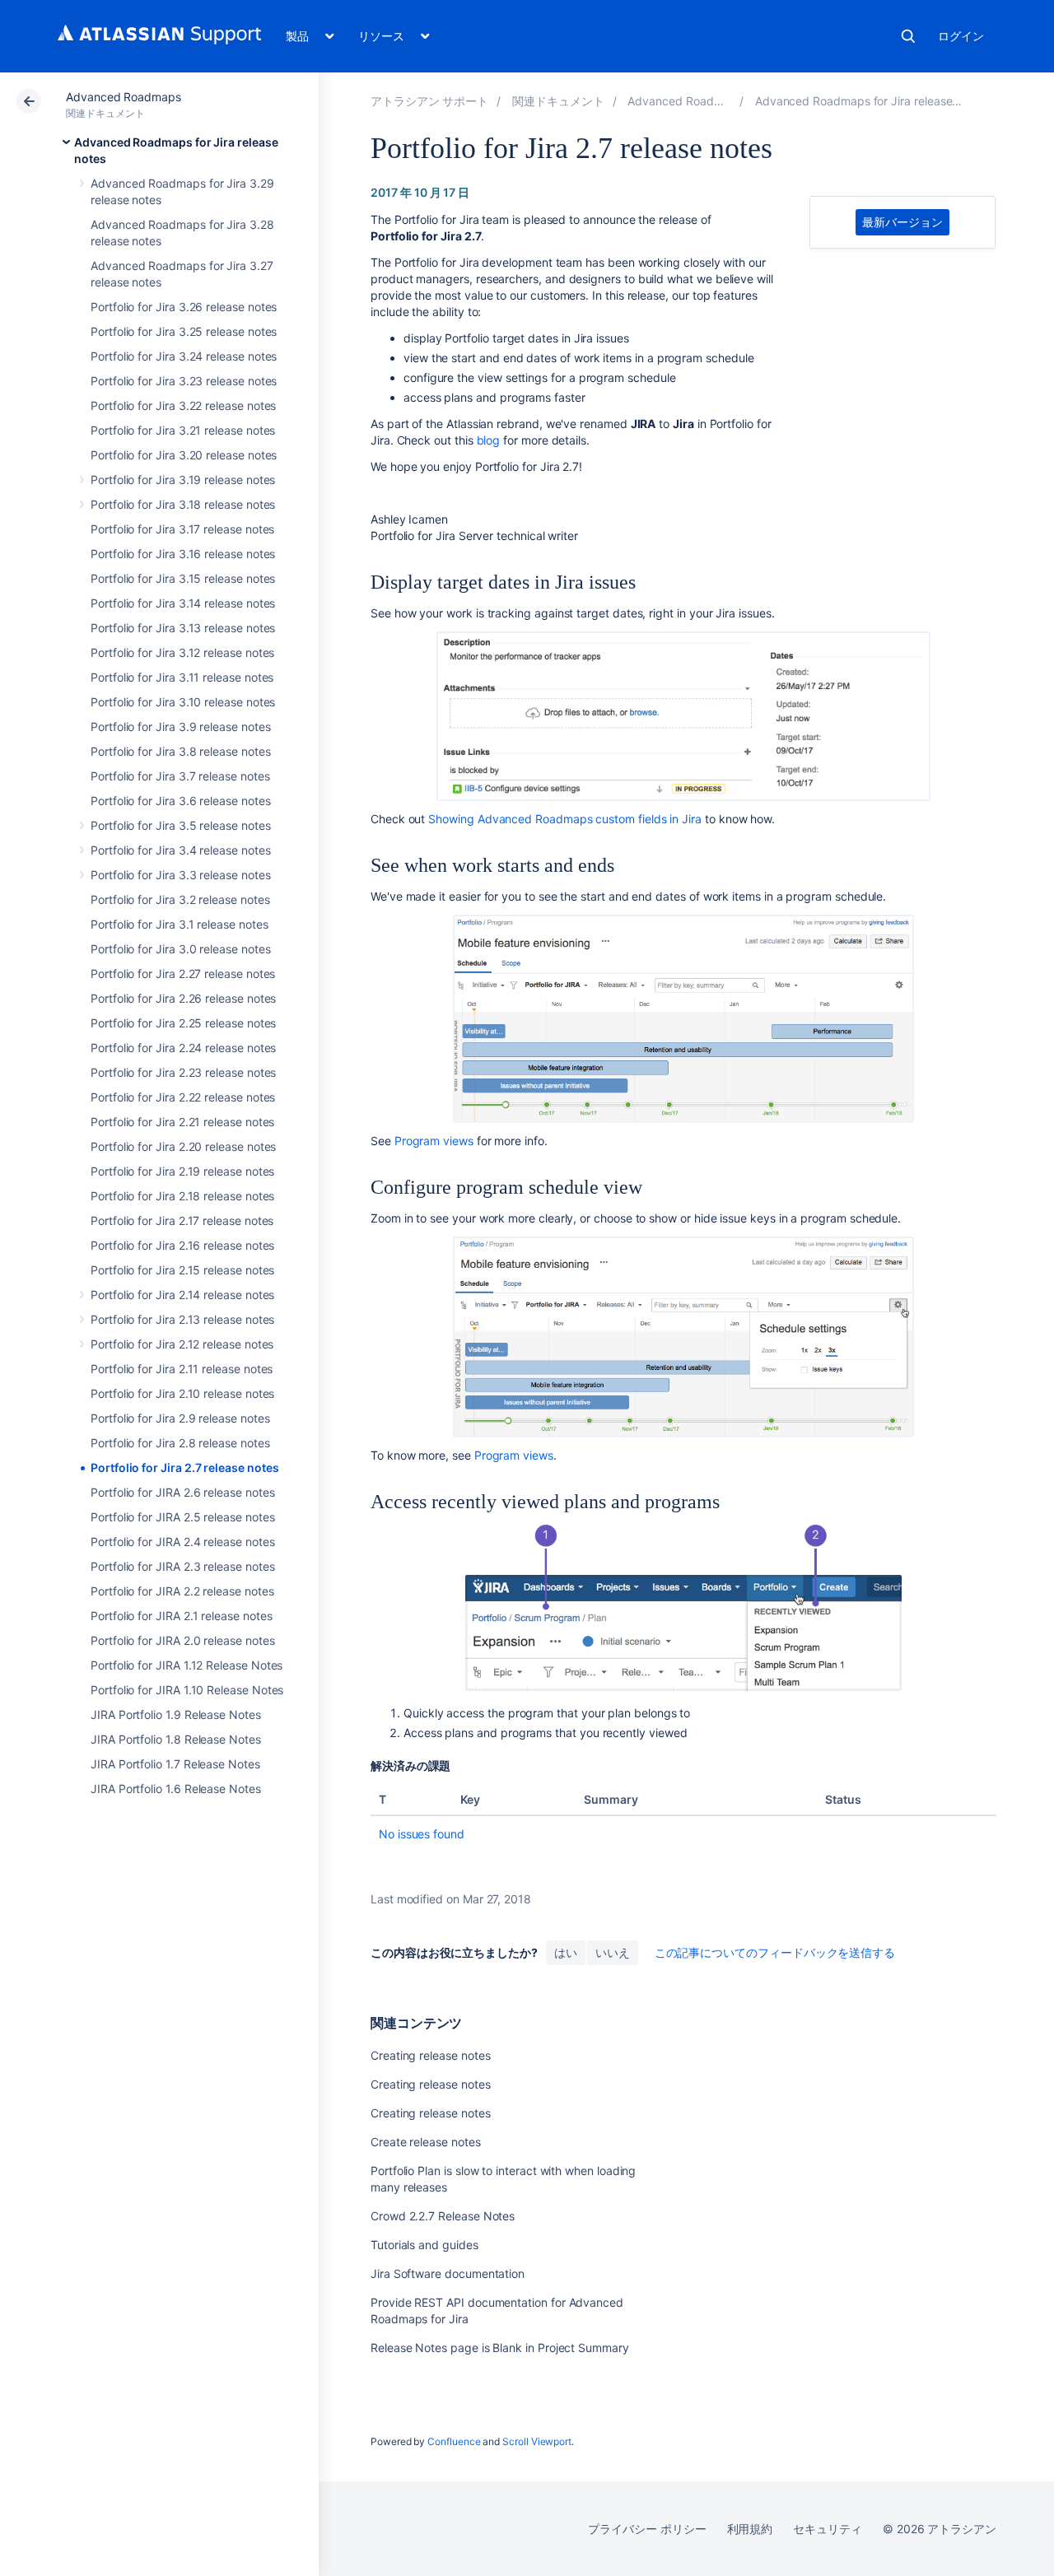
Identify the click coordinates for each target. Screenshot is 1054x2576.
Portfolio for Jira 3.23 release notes (184, 381)
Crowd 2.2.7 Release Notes (443, 2216)
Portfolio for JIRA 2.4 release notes (182, 1542)
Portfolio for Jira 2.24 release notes (183, 1048)
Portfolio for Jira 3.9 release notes (180, 727)
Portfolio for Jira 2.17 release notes (182, 1220)
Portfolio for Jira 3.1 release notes (179, 924)
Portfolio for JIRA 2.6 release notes (182, 1492)
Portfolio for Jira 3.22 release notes (183, 405)
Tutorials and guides (424, 2245)
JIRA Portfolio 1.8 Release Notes (176, 1739)
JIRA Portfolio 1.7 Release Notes (175, 1764)
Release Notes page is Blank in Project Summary (500, 2348)
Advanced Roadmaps (124, 97)
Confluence (454, 2441)
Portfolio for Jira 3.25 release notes (184, 331)
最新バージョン (902, 222)
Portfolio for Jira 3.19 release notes (183, 480)
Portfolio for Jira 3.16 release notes (183, 554)
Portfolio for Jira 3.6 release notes (180, 801)
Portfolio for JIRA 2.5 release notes (182, 1517)
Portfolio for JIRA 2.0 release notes (182, 1640)
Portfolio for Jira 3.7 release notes (180, 776)
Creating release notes (430, 2055)
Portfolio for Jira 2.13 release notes (182, 1319)
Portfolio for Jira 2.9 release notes (180, 1418)
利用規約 (750, 2529)
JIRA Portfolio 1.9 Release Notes (176, 1714)
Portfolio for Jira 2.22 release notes (183, 1097)
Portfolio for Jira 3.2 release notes (180, 899)
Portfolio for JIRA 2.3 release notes (182, 1566)
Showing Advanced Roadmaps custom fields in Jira (565, 819)
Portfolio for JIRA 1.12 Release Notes (187, 1665)
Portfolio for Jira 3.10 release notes (183, 702)
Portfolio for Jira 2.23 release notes (183, 1072)
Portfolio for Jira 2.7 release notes (184, 1467)
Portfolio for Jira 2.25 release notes (183, 1023)
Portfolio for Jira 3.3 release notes (180, 875)
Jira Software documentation (448, 2273)
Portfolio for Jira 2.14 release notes (182, 1295)
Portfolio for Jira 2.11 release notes (182, 1369)
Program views (434, 1141)
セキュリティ (828, 2529)
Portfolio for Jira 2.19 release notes (182, 1171)
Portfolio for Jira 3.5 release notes (180, 825)
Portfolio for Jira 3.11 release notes (182, 677)
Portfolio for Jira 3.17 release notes (182, 529)
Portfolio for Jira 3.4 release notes (180, 850)
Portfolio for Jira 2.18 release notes (182, 1196)
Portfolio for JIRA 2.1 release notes (181, 1616)
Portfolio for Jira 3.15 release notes (183, 578)
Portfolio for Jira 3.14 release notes (183, 603)
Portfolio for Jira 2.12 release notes (182, 1344)
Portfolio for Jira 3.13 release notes (183, 628)
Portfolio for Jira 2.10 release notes (182, 1393)
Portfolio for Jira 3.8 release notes (180, 751)
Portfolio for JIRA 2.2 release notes (182, 1591)
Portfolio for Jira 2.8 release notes (180, 1443)
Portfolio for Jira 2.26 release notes (183, 998)
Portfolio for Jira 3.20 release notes (184, 455)
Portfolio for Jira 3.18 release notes (183, 504)
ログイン (961, 36)
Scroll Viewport (537, 2441)
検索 (908, 36)
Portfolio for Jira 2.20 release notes (183, 1146)
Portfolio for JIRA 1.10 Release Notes (187, 1690)
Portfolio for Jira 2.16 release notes (182, 1245)
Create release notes (426, 2142)
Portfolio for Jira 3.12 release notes (182, 652)
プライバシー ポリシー (647, 2529)
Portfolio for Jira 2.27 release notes (183, 974)
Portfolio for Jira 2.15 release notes (182, 1270)
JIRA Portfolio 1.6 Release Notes (176, 1789)
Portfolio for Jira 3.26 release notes (184, 307)
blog (489, 440)
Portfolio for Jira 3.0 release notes (180, 949)
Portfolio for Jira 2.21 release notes (182, 1122)
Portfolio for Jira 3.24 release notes (184, 356)
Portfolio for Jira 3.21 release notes (183, 430)
